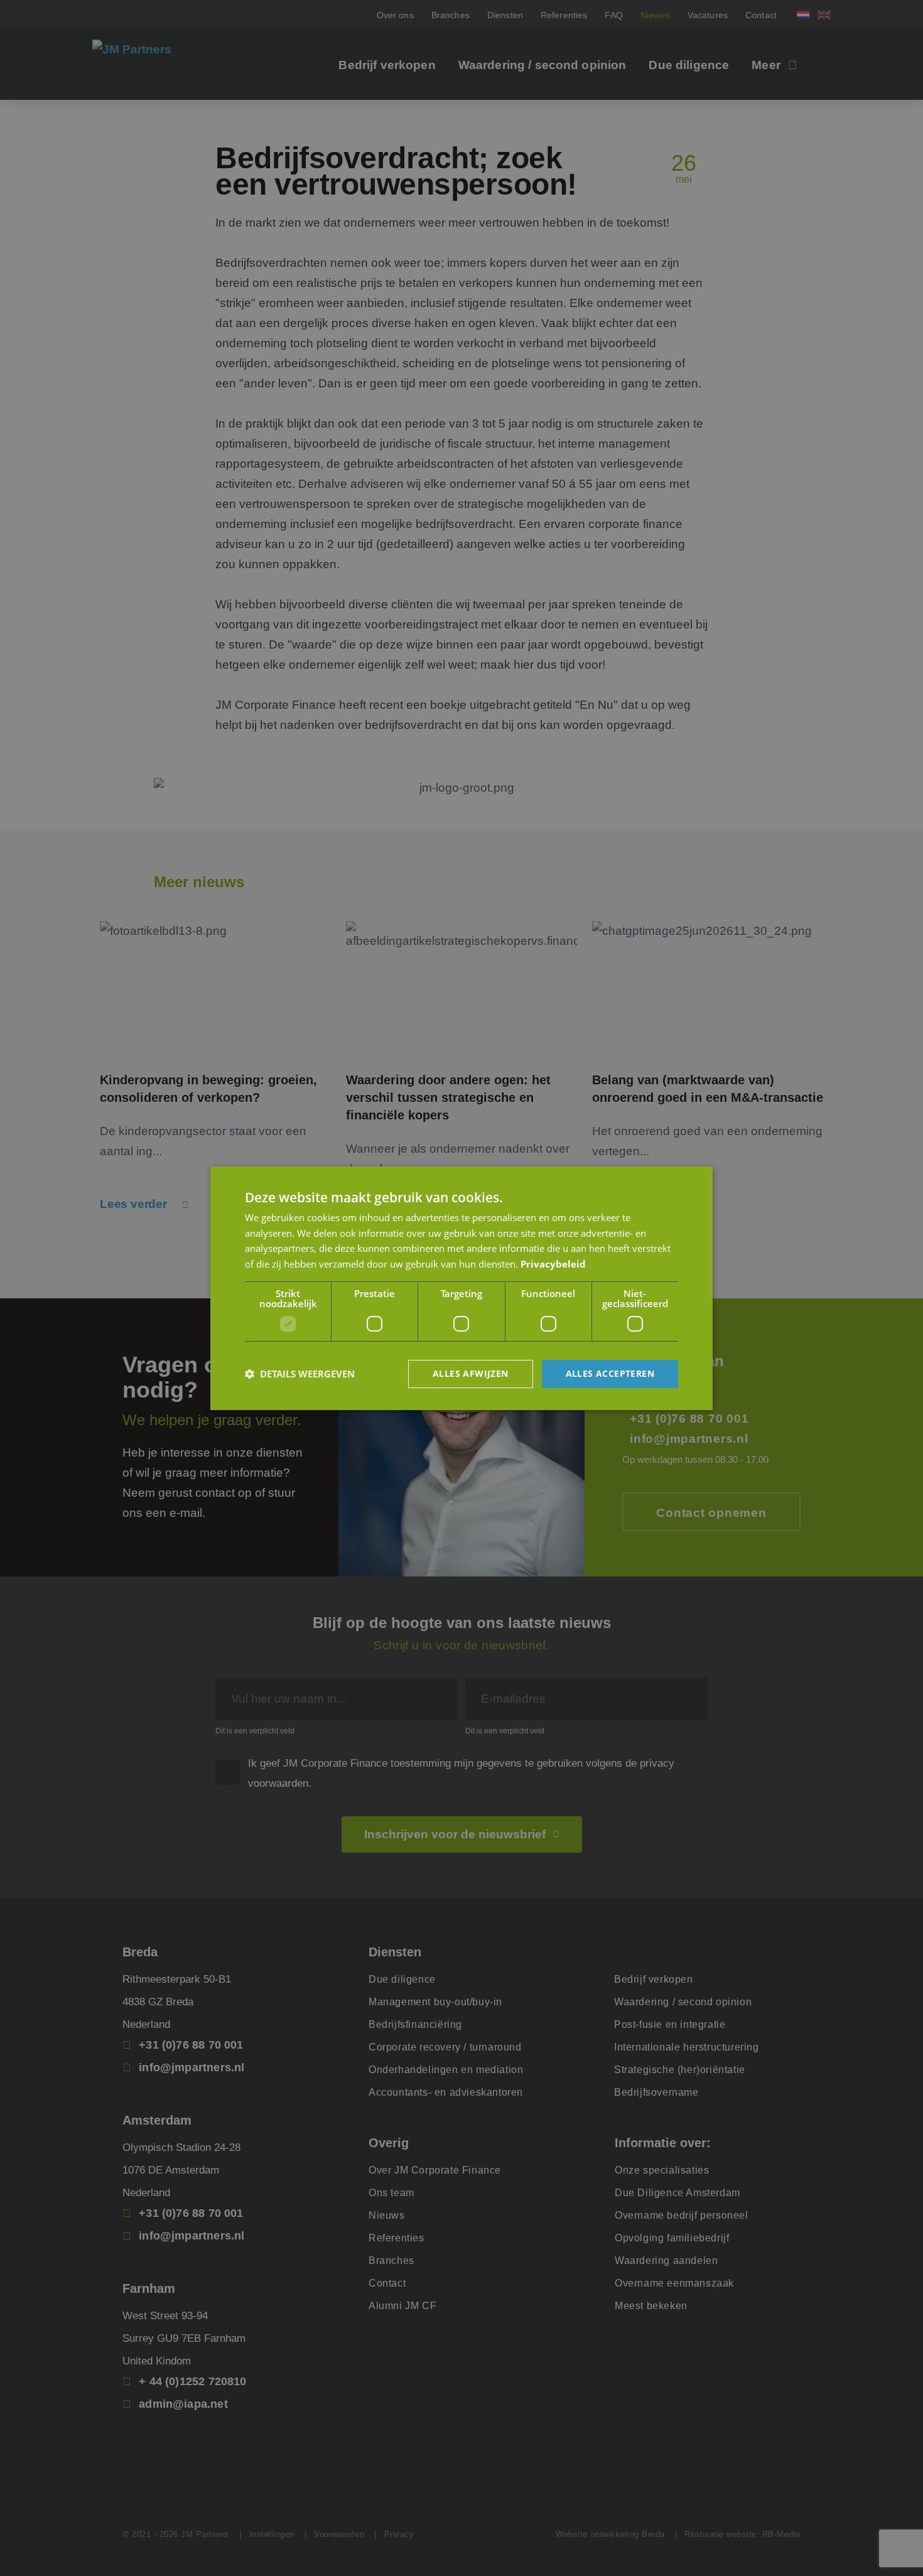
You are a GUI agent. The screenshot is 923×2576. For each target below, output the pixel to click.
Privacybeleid (553, 1264)
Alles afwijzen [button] (471, 1373)
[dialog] (462, 1288)
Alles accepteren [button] (610, 1373)
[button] (300, 1374)
